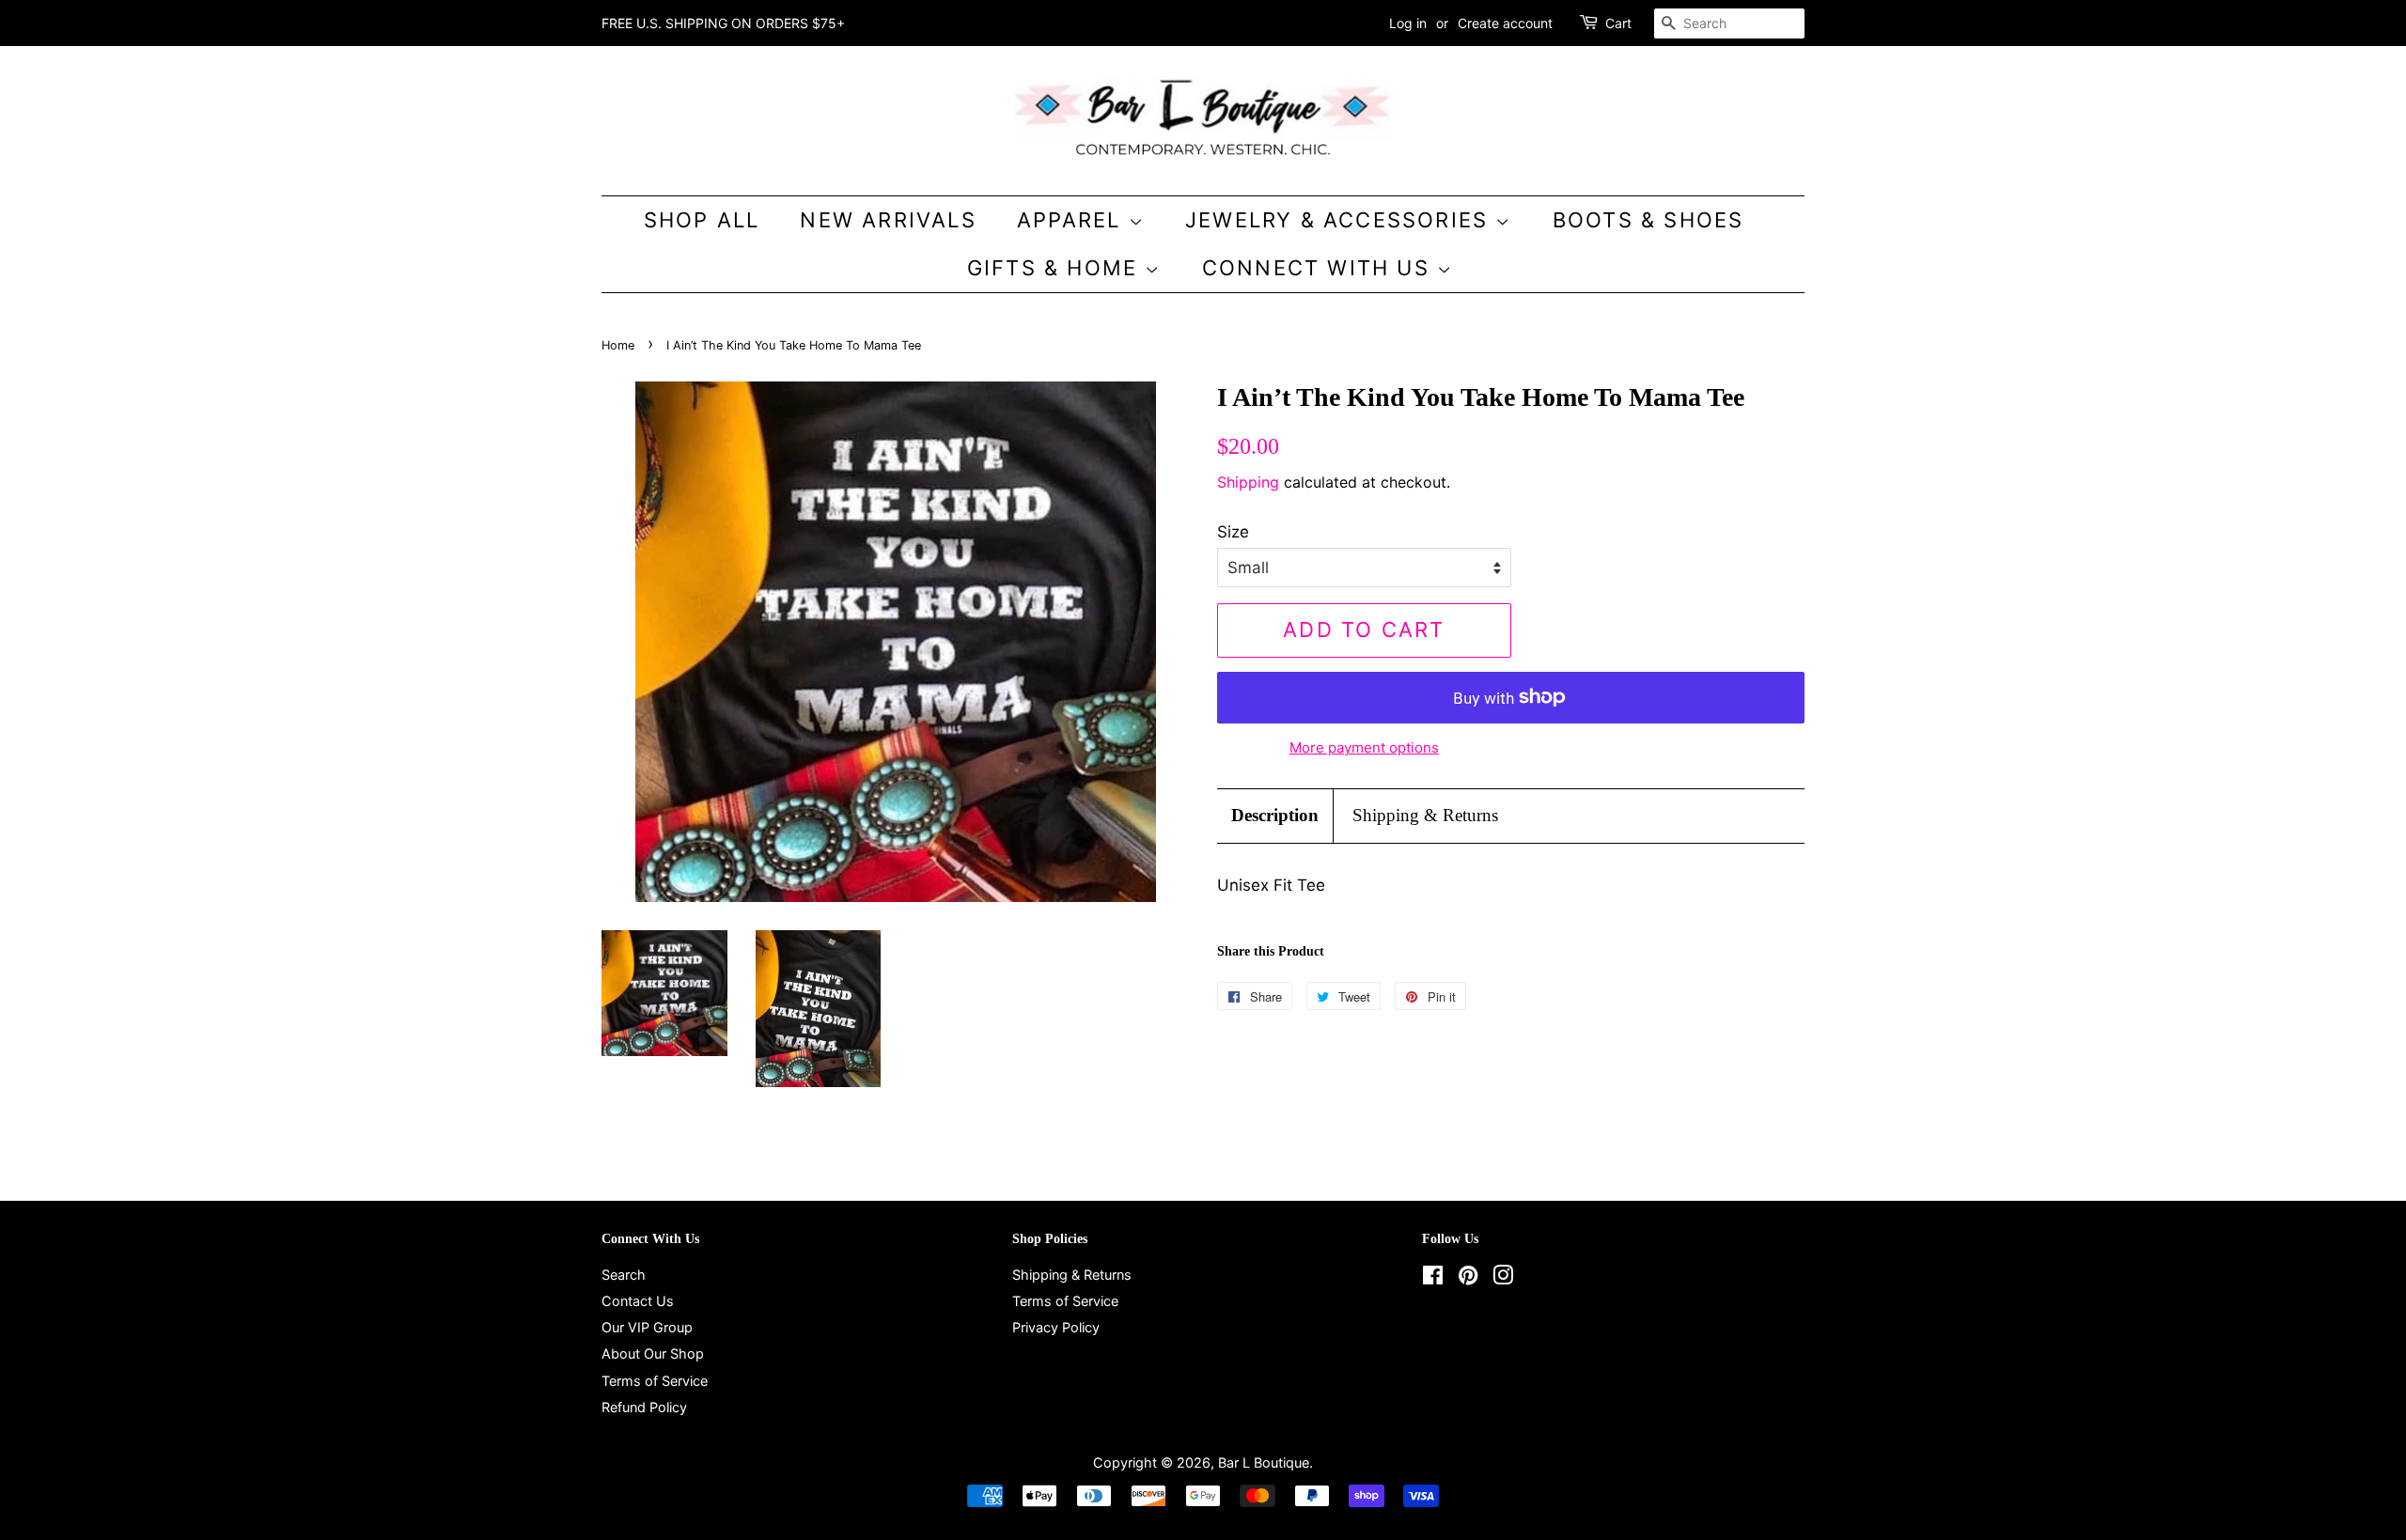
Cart (1618, 23)
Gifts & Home (1056, 268)
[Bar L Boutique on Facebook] (1433, 1278)
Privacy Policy (1056, 1327)
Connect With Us (1320, 268)
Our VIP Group (647, 1327)
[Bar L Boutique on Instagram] (1503, 1278)
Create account (1505, 23)
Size (1233, 532)
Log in (1408, 23)
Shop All (702, 220)
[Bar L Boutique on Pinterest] (1468, 1278)
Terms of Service (655, 1381)
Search (624, 1275)
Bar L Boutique (1264, 1462)
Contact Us (638, 1301)
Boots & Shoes (1648, 220)
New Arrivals (888, 220)
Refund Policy (644, 1407)
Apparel (1073, 220)
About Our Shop (653, 1353)
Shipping (1248, 482)
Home (618, 345)
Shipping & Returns (1425, 815)
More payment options (1364, 747)
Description (1275, 815)
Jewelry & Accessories (1340, 220)
